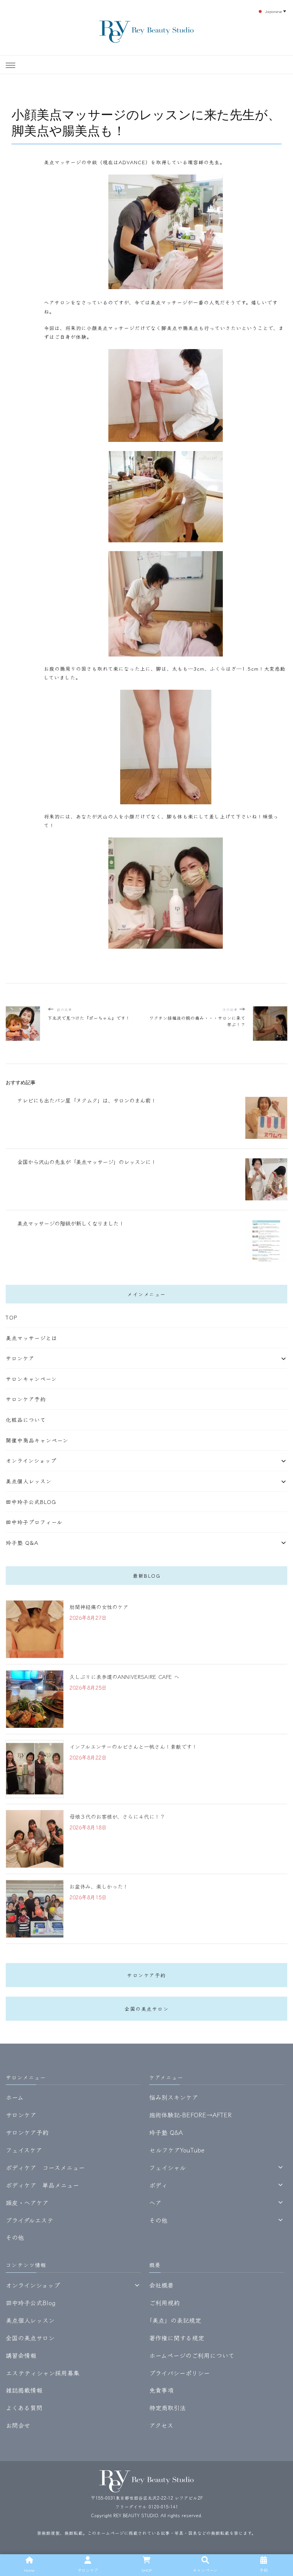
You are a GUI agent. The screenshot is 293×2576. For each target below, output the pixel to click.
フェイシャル (167, 2167)
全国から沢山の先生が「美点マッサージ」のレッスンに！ (87, 1162)
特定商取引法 (167, 2408)
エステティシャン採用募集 (43, 2373)
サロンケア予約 (26, 1399)
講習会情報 (21, 2355)
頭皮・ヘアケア (27, 2202)
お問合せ (18, 2425)
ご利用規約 (164, 2303)
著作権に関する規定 (177, 2338)
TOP (11, 1317)
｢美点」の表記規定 (175, 2320)
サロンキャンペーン (31, 1379)
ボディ (158, 2185)
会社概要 (161, 2285)
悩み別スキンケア (174, 2097)
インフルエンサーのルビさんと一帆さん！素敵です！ (133, 1746)
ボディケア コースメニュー (45, 2167)
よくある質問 (24, 2408)
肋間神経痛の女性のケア (99, 1607)
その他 (15, 2237)
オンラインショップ (31, 1460)
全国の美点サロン (146, 2009)
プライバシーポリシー (180, 2373)
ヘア (155, 2202)
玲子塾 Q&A (22, 1543)
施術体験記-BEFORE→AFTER (190, 2115)
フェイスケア (24, 2150)
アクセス (161, 2425)
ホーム (15, 2097)
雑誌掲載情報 (24, 2390)
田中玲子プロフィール (34, 1522)
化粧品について (26, 1420)
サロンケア (20, 1358)
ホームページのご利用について (192, 2355)
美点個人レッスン (29, 1481)
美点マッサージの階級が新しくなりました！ (71, 1223)
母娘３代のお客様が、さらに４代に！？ (117, 1816)
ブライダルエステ (30, 2220)
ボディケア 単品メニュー (42, 2185)
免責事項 (161, 2390)
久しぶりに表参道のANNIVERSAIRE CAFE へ (124, 1677)
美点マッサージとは (31, 1338)
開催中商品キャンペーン (37, 1440)
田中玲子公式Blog (31, 1502)
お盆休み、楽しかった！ (99, 1886)
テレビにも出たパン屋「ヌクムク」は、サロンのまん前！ (87, 1100)
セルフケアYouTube (177, 2150)
